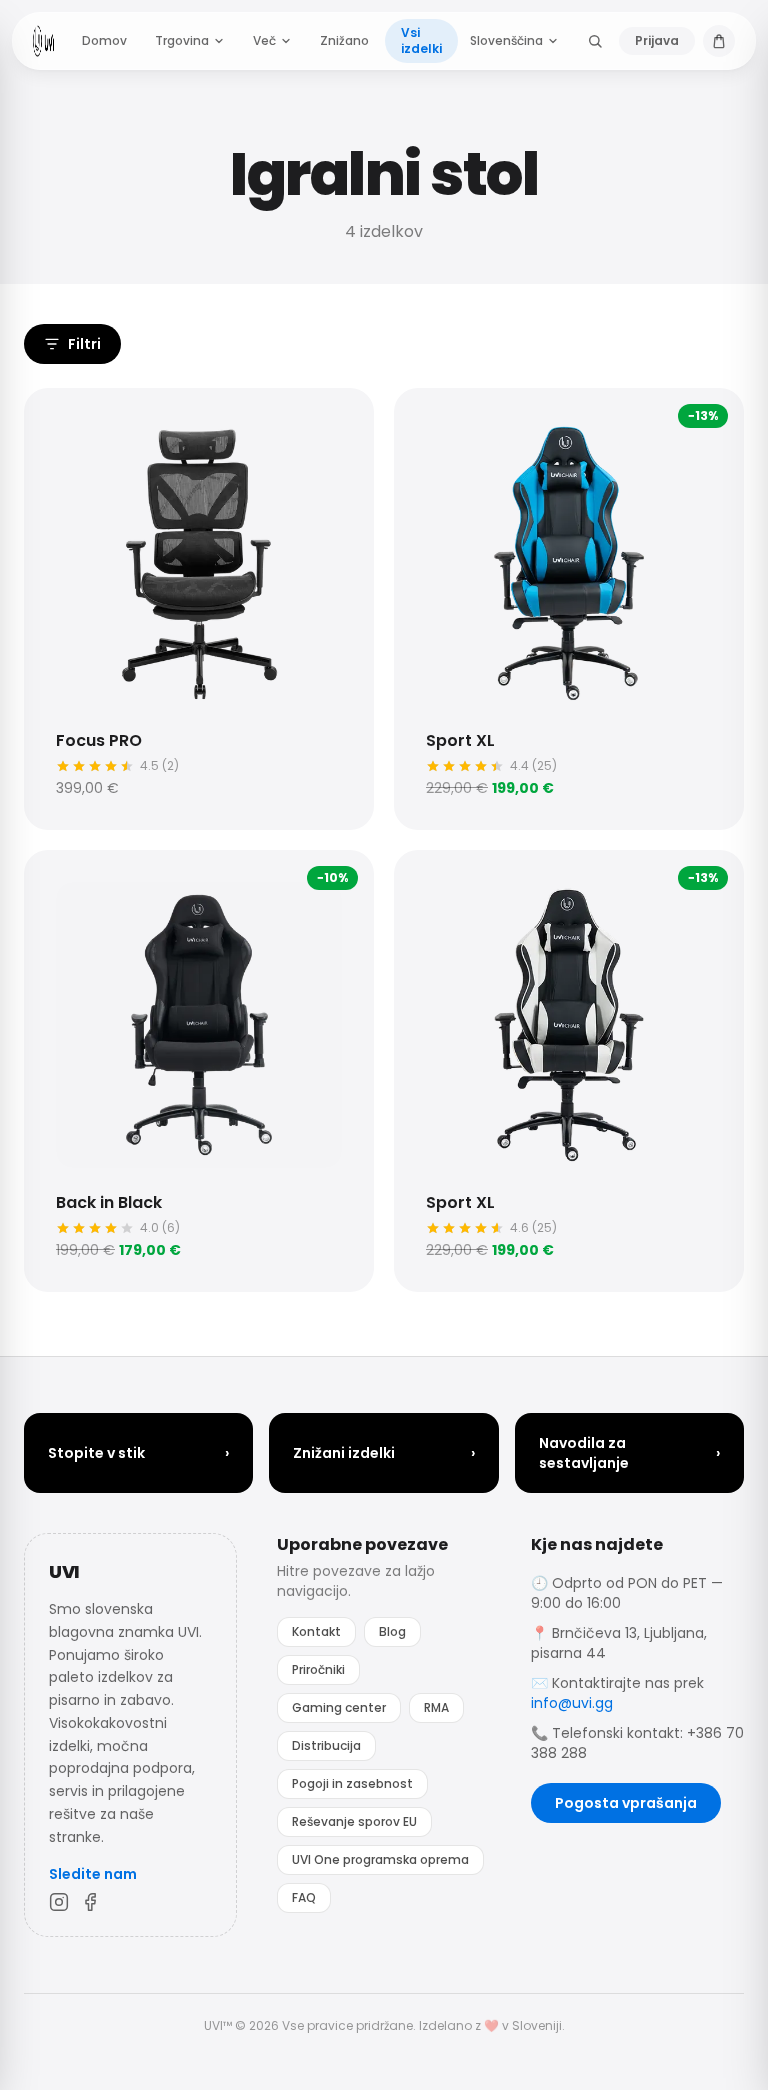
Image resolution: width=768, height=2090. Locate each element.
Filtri (84, 344)
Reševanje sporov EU (354, 1821)
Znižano (344, 40)
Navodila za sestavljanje (629, 1453)
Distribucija (326, 1745)
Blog (392, 1631)
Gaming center (339, 1707)
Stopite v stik (138, 1453)
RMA (436, 1707)
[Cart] (719, 41)
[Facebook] (91, 1902)
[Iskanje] (595, 41)
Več (264, 40)
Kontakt (316, 1631)
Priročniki (318, 1669)
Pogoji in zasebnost (352, 1783)
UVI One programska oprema (380, 1859)
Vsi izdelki (421, 40)
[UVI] (43, 41)
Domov (104, 40)
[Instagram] (59, 1902)
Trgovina (182, 40)
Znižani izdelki (383, 1453)
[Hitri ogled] (58, 422)
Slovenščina (506, 40)
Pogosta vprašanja (626, 1803)
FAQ (304, 1897)
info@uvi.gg (572, 1703)
